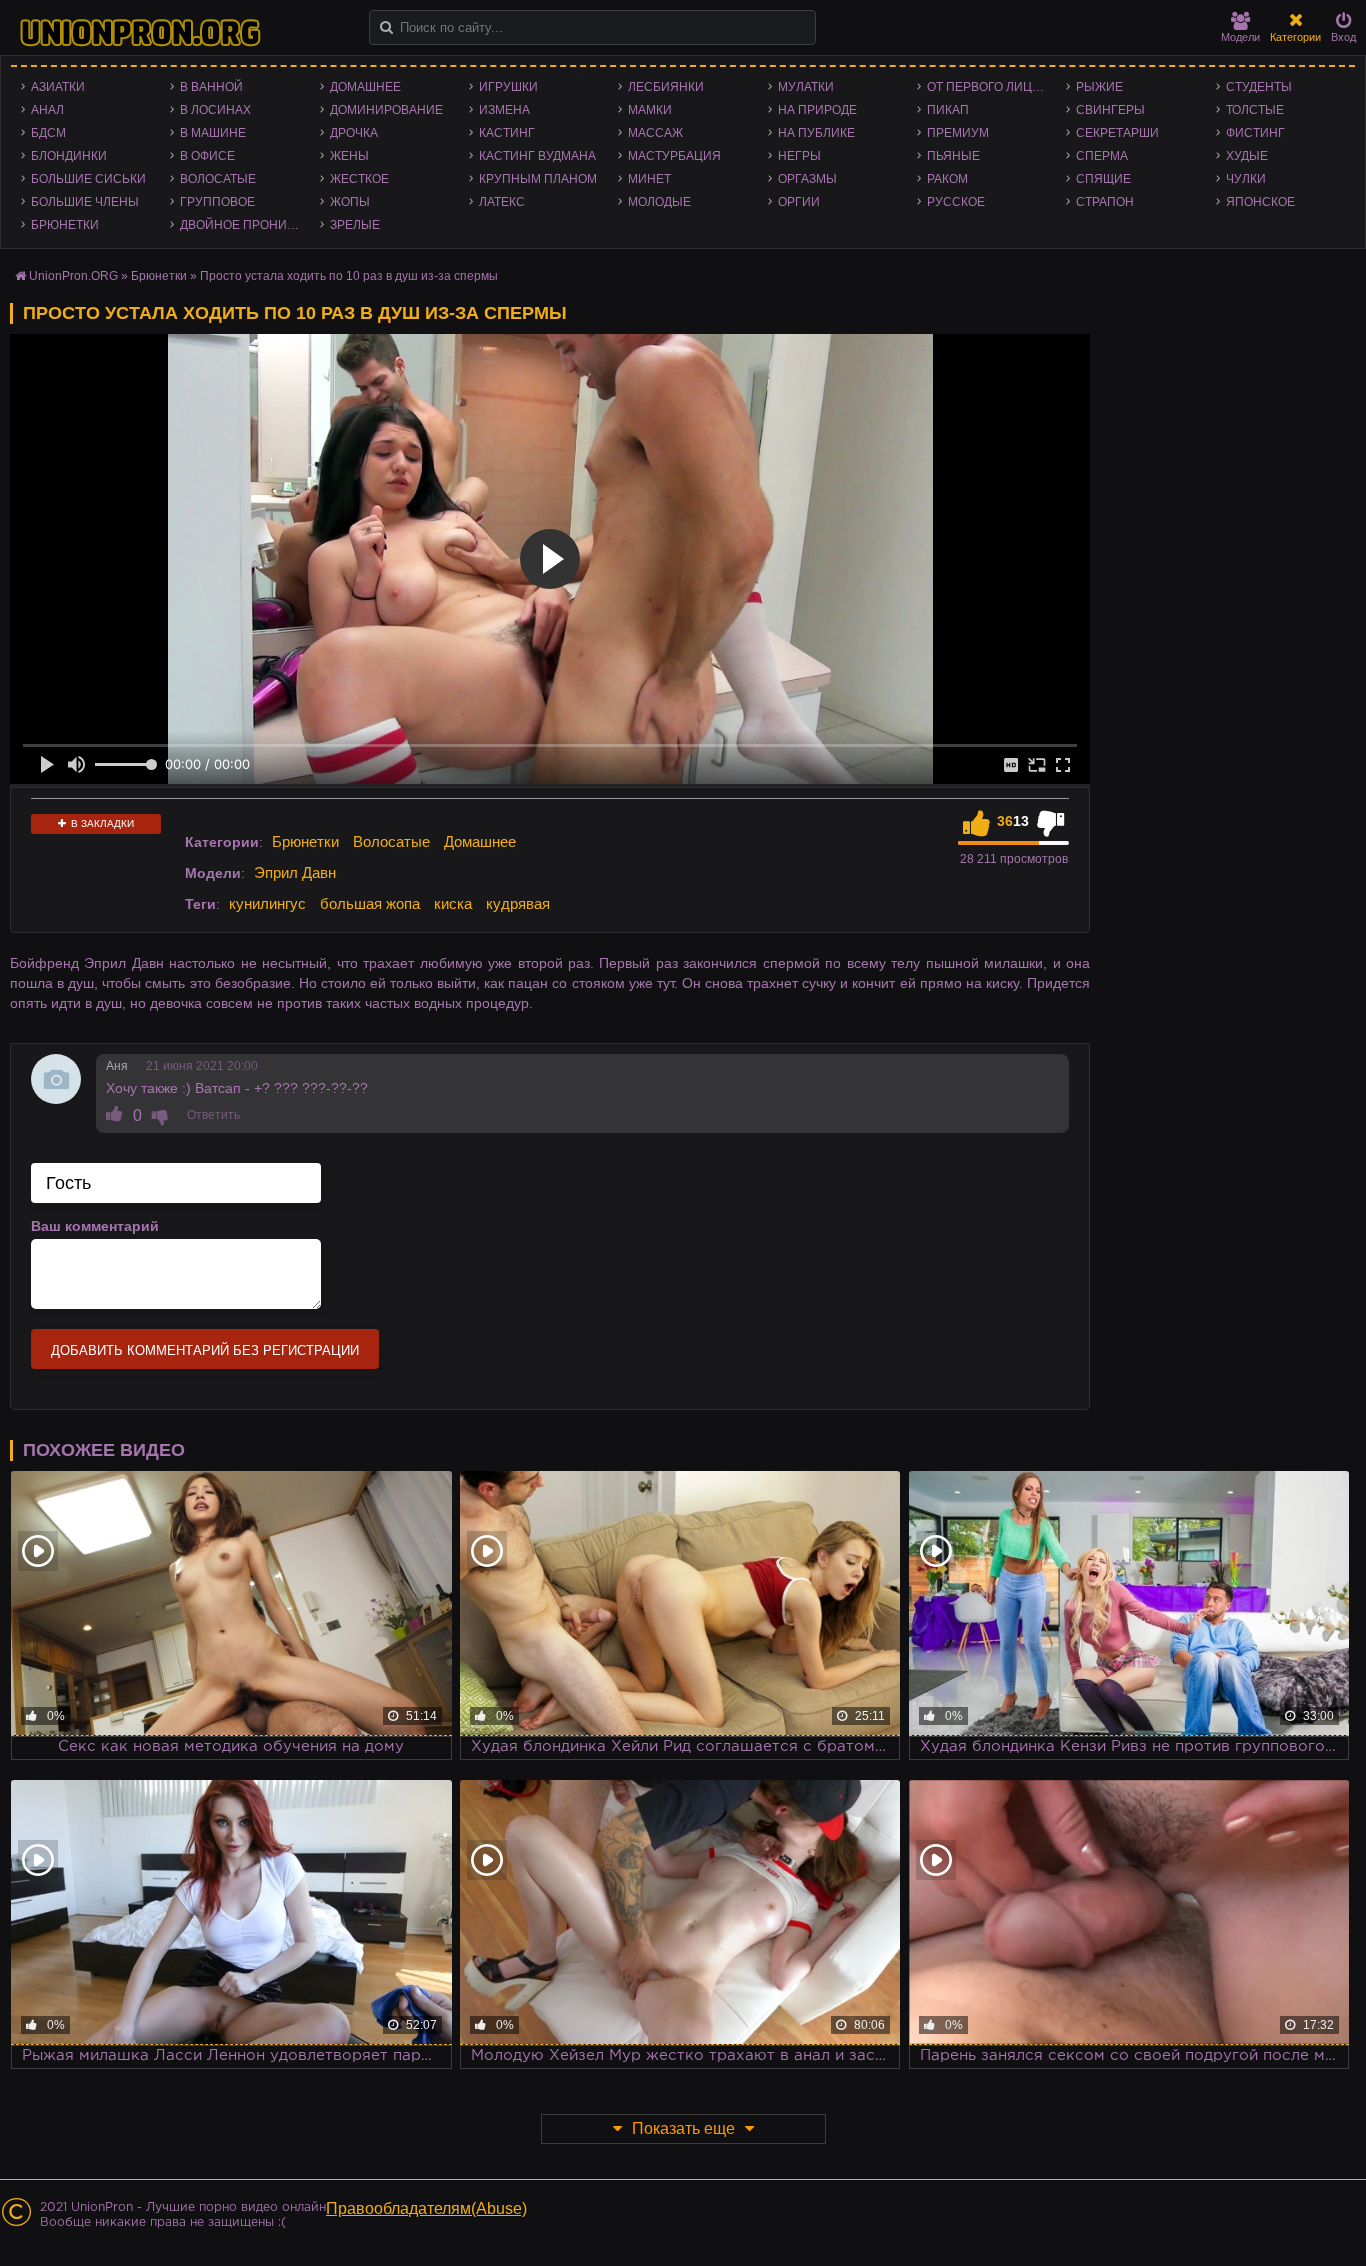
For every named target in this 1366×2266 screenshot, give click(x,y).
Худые (1247, 156)
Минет (649, 179)
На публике (816, 133)
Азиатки (58, 87)
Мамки (650, 110)
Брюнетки (65, 225)
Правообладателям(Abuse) (426, 2208)
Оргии (799, 202)
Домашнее (365, 87)
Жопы (350, 202)
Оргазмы (807, 179)
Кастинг (507, 133)
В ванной (211, 87)
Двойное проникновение (244, 225)
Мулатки (806, 87)
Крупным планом (538, 179)
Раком (947, 179)
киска (453, 903)
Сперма (1102, 156)
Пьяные (953, 156)
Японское (1260, 202)
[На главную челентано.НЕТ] (140, 33)
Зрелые (355, 225)
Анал (47, 110)
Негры (799, 156)
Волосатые (218, 179)
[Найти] (386, 27)
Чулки (1246, 179)
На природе (817, 110)
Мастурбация (674, 156)
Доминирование (386, 110)
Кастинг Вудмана (537, 156)
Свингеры (1110, 110)
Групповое (217, 202)
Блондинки (69, 156)
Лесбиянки (666, 87)
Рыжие (1099, 87)
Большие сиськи (88, 179)
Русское (956, 202)
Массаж (655, 133)
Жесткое (359, 179)
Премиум (958, 133)
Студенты (1259, 87)
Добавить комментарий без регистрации (205, 1350)
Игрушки (508, 87)
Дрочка (354, 133)
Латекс (502, 202)
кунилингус (267, 903)
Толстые (1255, 110)
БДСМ (48, 133)
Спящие (1103, 179)
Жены (349, 156)
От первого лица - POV (991, 87)
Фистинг (1255, 133)
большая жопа (370, 903)
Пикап (948, 110)
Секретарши (1117, 133)
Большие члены (85, 202)
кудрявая (518, 903)
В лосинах (215, 110)
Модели (1240, 37)
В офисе (207, 156)
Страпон (1105, 202)
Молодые (659, 202)
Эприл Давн (295, 872)
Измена (504, 110)
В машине (213, 133)
